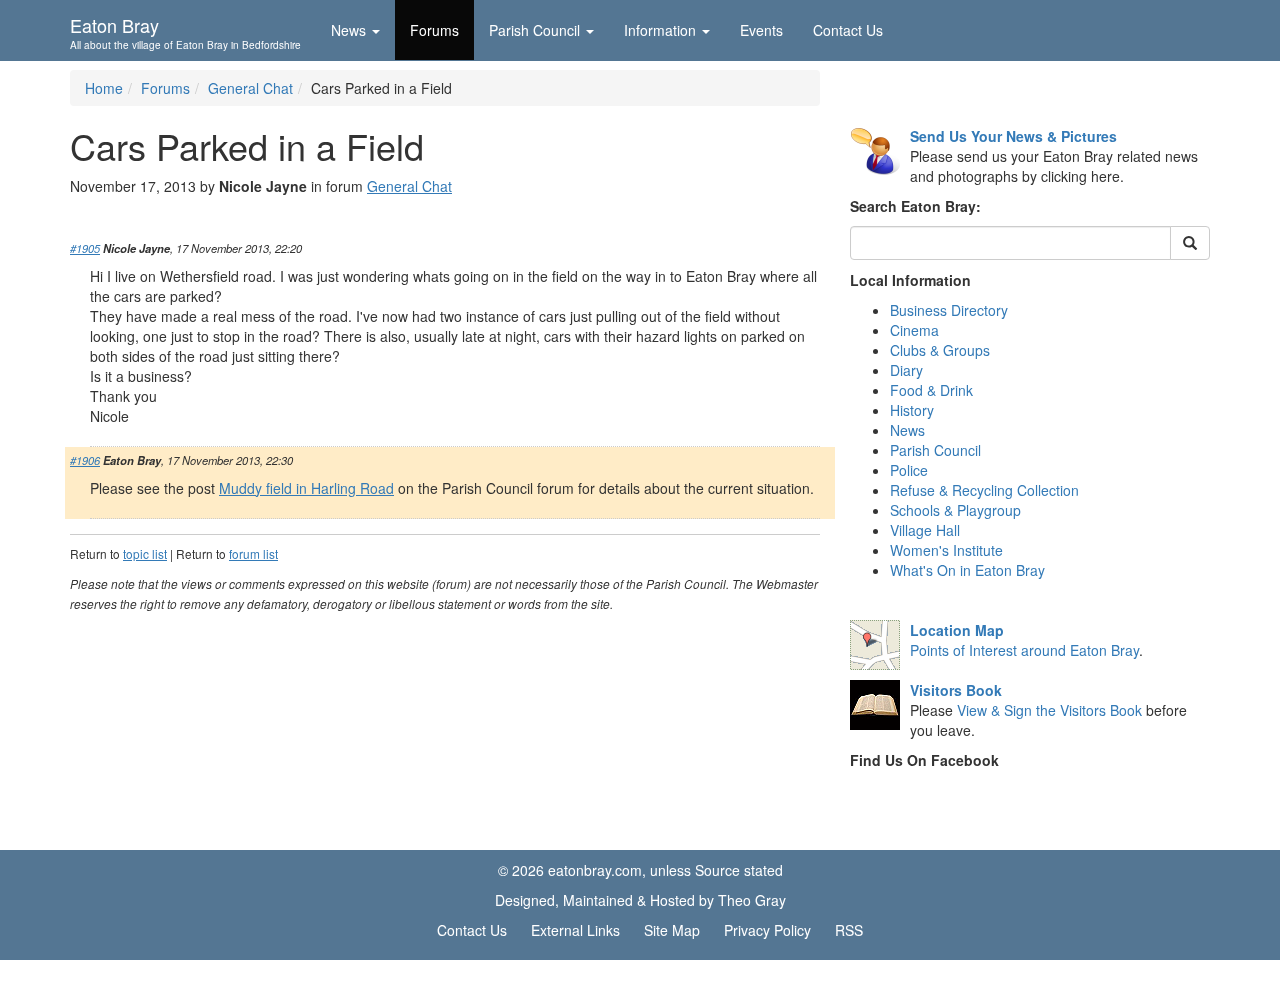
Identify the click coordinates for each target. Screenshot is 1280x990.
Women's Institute (946, 550)
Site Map (672, 930)
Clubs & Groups (940, 350)
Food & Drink (931, 390)
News (907, 430)
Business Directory (949, 310)
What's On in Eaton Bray (967, 570)
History (912, 410)
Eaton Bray (185, 31)
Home (104, 88)
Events (761, 30)
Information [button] (660, 30)
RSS (849, 930)
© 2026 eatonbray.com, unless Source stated (640, 870)
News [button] (348, 30)
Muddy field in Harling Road (306, 488)
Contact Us (848, 30)
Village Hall (925, 530)
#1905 (85, 248)
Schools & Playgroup (955, 510)
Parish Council (935, 450)
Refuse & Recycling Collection (984, 490)
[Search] (1190, 243)
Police (909, 470)
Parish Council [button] (534, 30)
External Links (575, 930)
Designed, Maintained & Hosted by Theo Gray (640, 900)
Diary (906, 370)
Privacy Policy (767, 930)
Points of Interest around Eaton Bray (1024, 650)
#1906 (85, 460)
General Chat (250, 88)
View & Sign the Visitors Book (1049, 710)
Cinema (914, 330)
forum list (253, 553)
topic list (145, 553)
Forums (434, 30)
